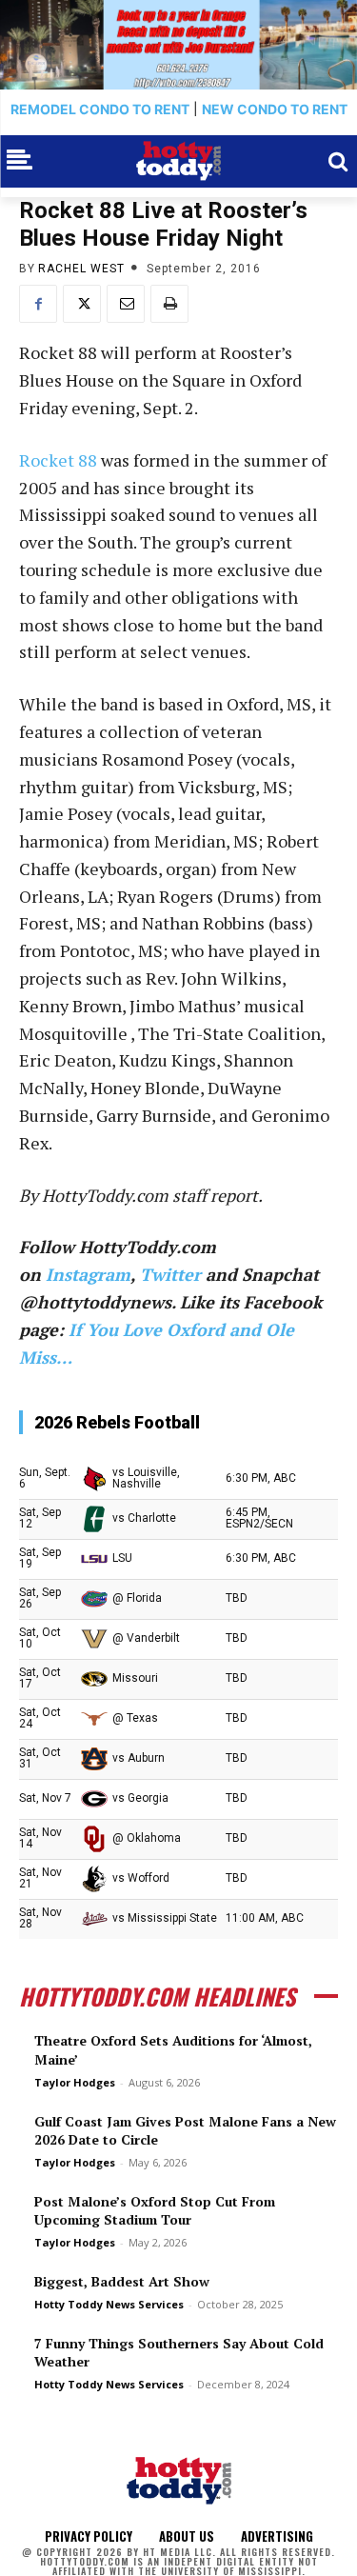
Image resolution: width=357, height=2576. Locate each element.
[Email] (126, 304)
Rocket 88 (58, 460)
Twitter (170, 1274)
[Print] (169, 304)
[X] (82, 304)
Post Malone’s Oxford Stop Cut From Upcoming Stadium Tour (155, 2211)
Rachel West (81, 269)
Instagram (88, 1274)
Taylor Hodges (75, 2082)
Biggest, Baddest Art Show (122, 2281)
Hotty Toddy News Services (109, 2304)
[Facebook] (38, 304)
